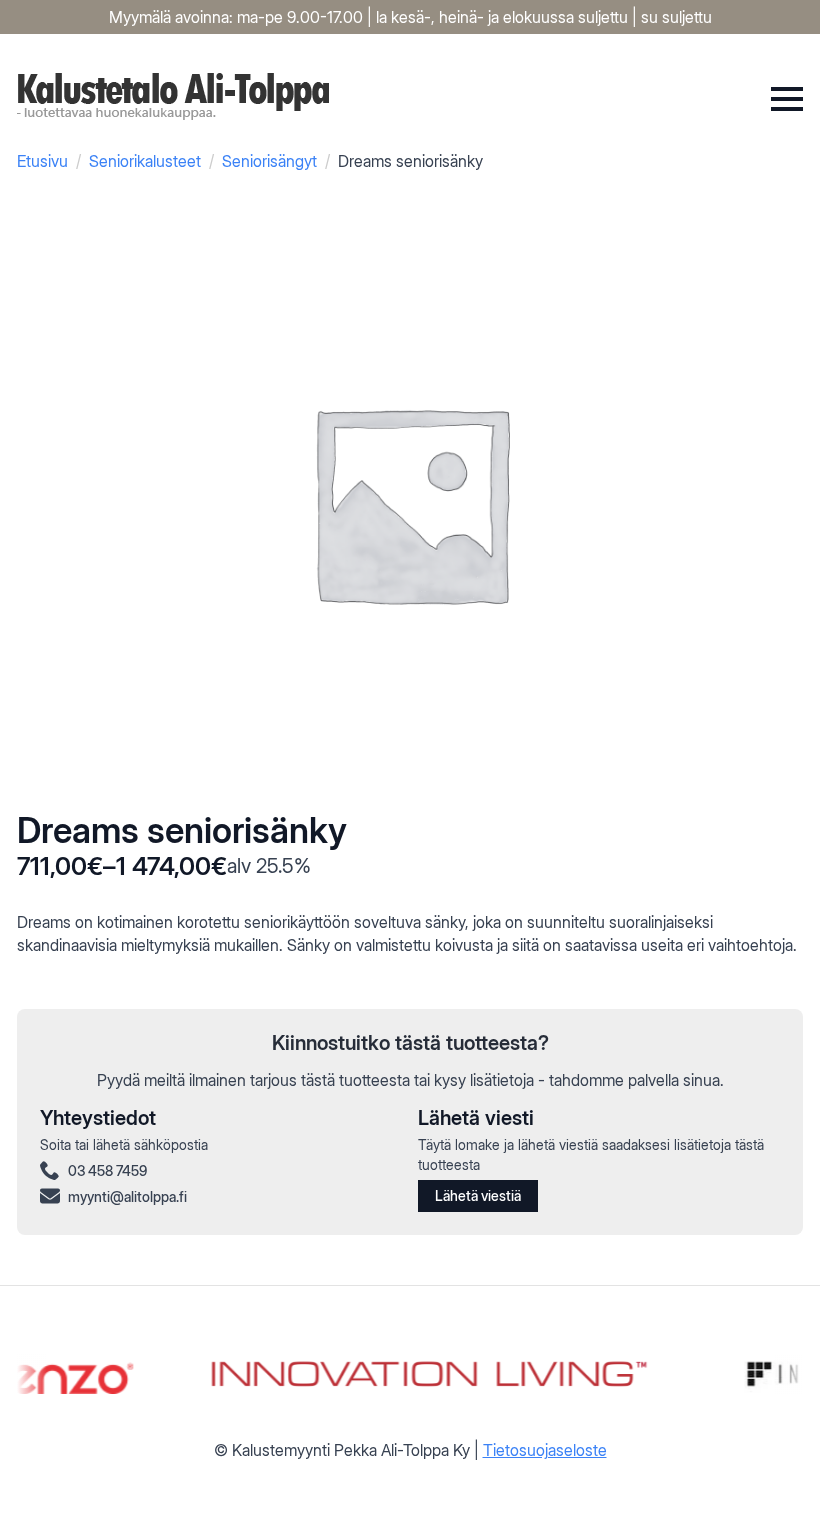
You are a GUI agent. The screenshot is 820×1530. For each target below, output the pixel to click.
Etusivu (42, 161)
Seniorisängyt (269, 161)
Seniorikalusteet (145, 161)
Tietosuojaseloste (545, 1450)
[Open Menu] (787, 99)
